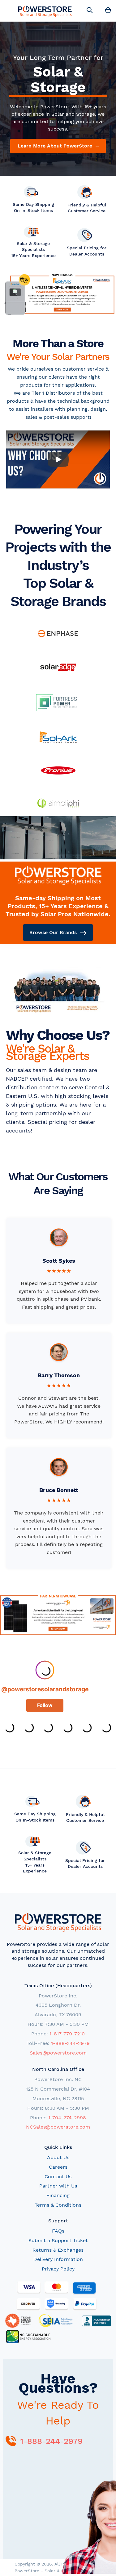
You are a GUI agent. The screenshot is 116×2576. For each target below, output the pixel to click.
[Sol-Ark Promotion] (58, 297)
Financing (58, 2195)
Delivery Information (58, 2259)
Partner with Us (58, 2186)
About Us (58, 2157)
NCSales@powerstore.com (58, 2127)
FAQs (58, 2231)
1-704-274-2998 (67, 2118)
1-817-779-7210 (67, 2034)
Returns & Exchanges (58, 2250)
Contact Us (58, 2177)
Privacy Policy (58, 2269)
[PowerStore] (45, 11)
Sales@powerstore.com (58, 2053)
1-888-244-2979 (70, 2043)
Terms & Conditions (58, 2205)
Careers (58, 2167)
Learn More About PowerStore (59, 146)
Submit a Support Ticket (58, 2240)
